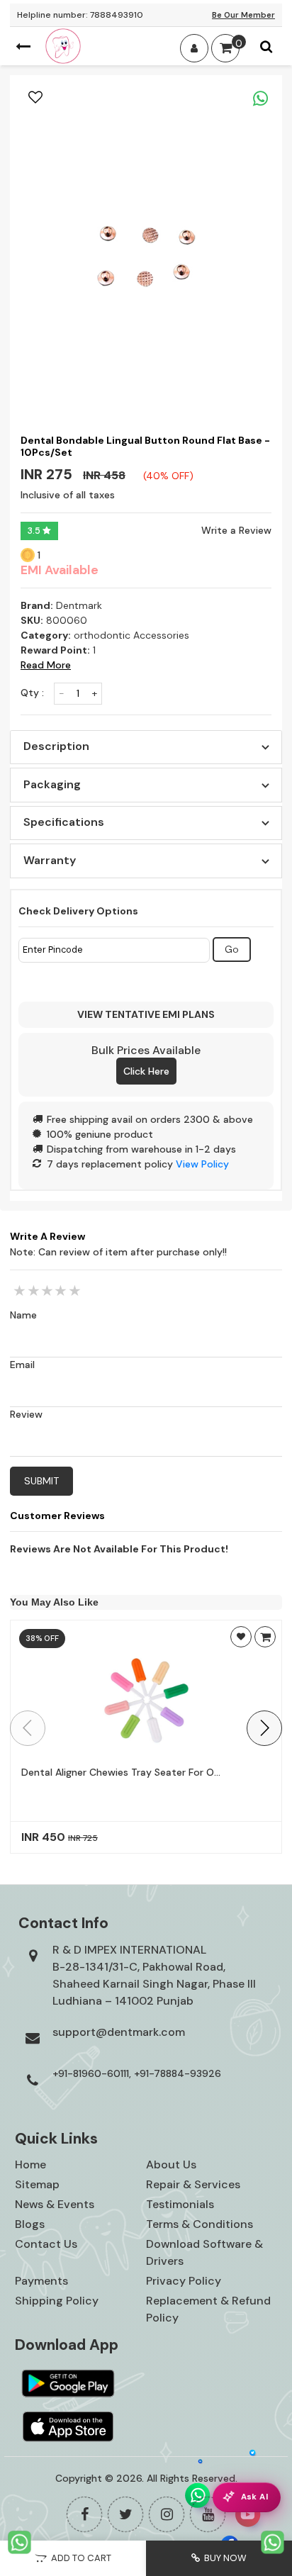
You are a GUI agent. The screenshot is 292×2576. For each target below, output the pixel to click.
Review (26, 1414)
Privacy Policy (184, 2281)
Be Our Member (243, 15)
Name (23, 1315)
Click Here (146, 1071)
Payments (41, 2281)
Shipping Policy (57, 2301)
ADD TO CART (79, 2558)
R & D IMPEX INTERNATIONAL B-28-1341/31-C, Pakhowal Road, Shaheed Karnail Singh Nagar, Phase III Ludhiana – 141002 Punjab (154, 1975)
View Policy (202, 1164)
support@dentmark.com (119, 2032)
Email (22, 1365)
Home (30, 2165)
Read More (46, 665)
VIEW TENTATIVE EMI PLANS (146, 1014)
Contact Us (46, 2244)
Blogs (30, 2224)
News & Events (55, 2204)
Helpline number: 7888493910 (80, 15)
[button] (264, 1728)
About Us (171, 2165)
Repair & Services (193, 2184)
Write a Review (236, 530)
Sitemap (37, 2184)
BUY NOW (223, 2558)
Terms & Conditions (200, 2224)
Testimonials (180, 2204)
